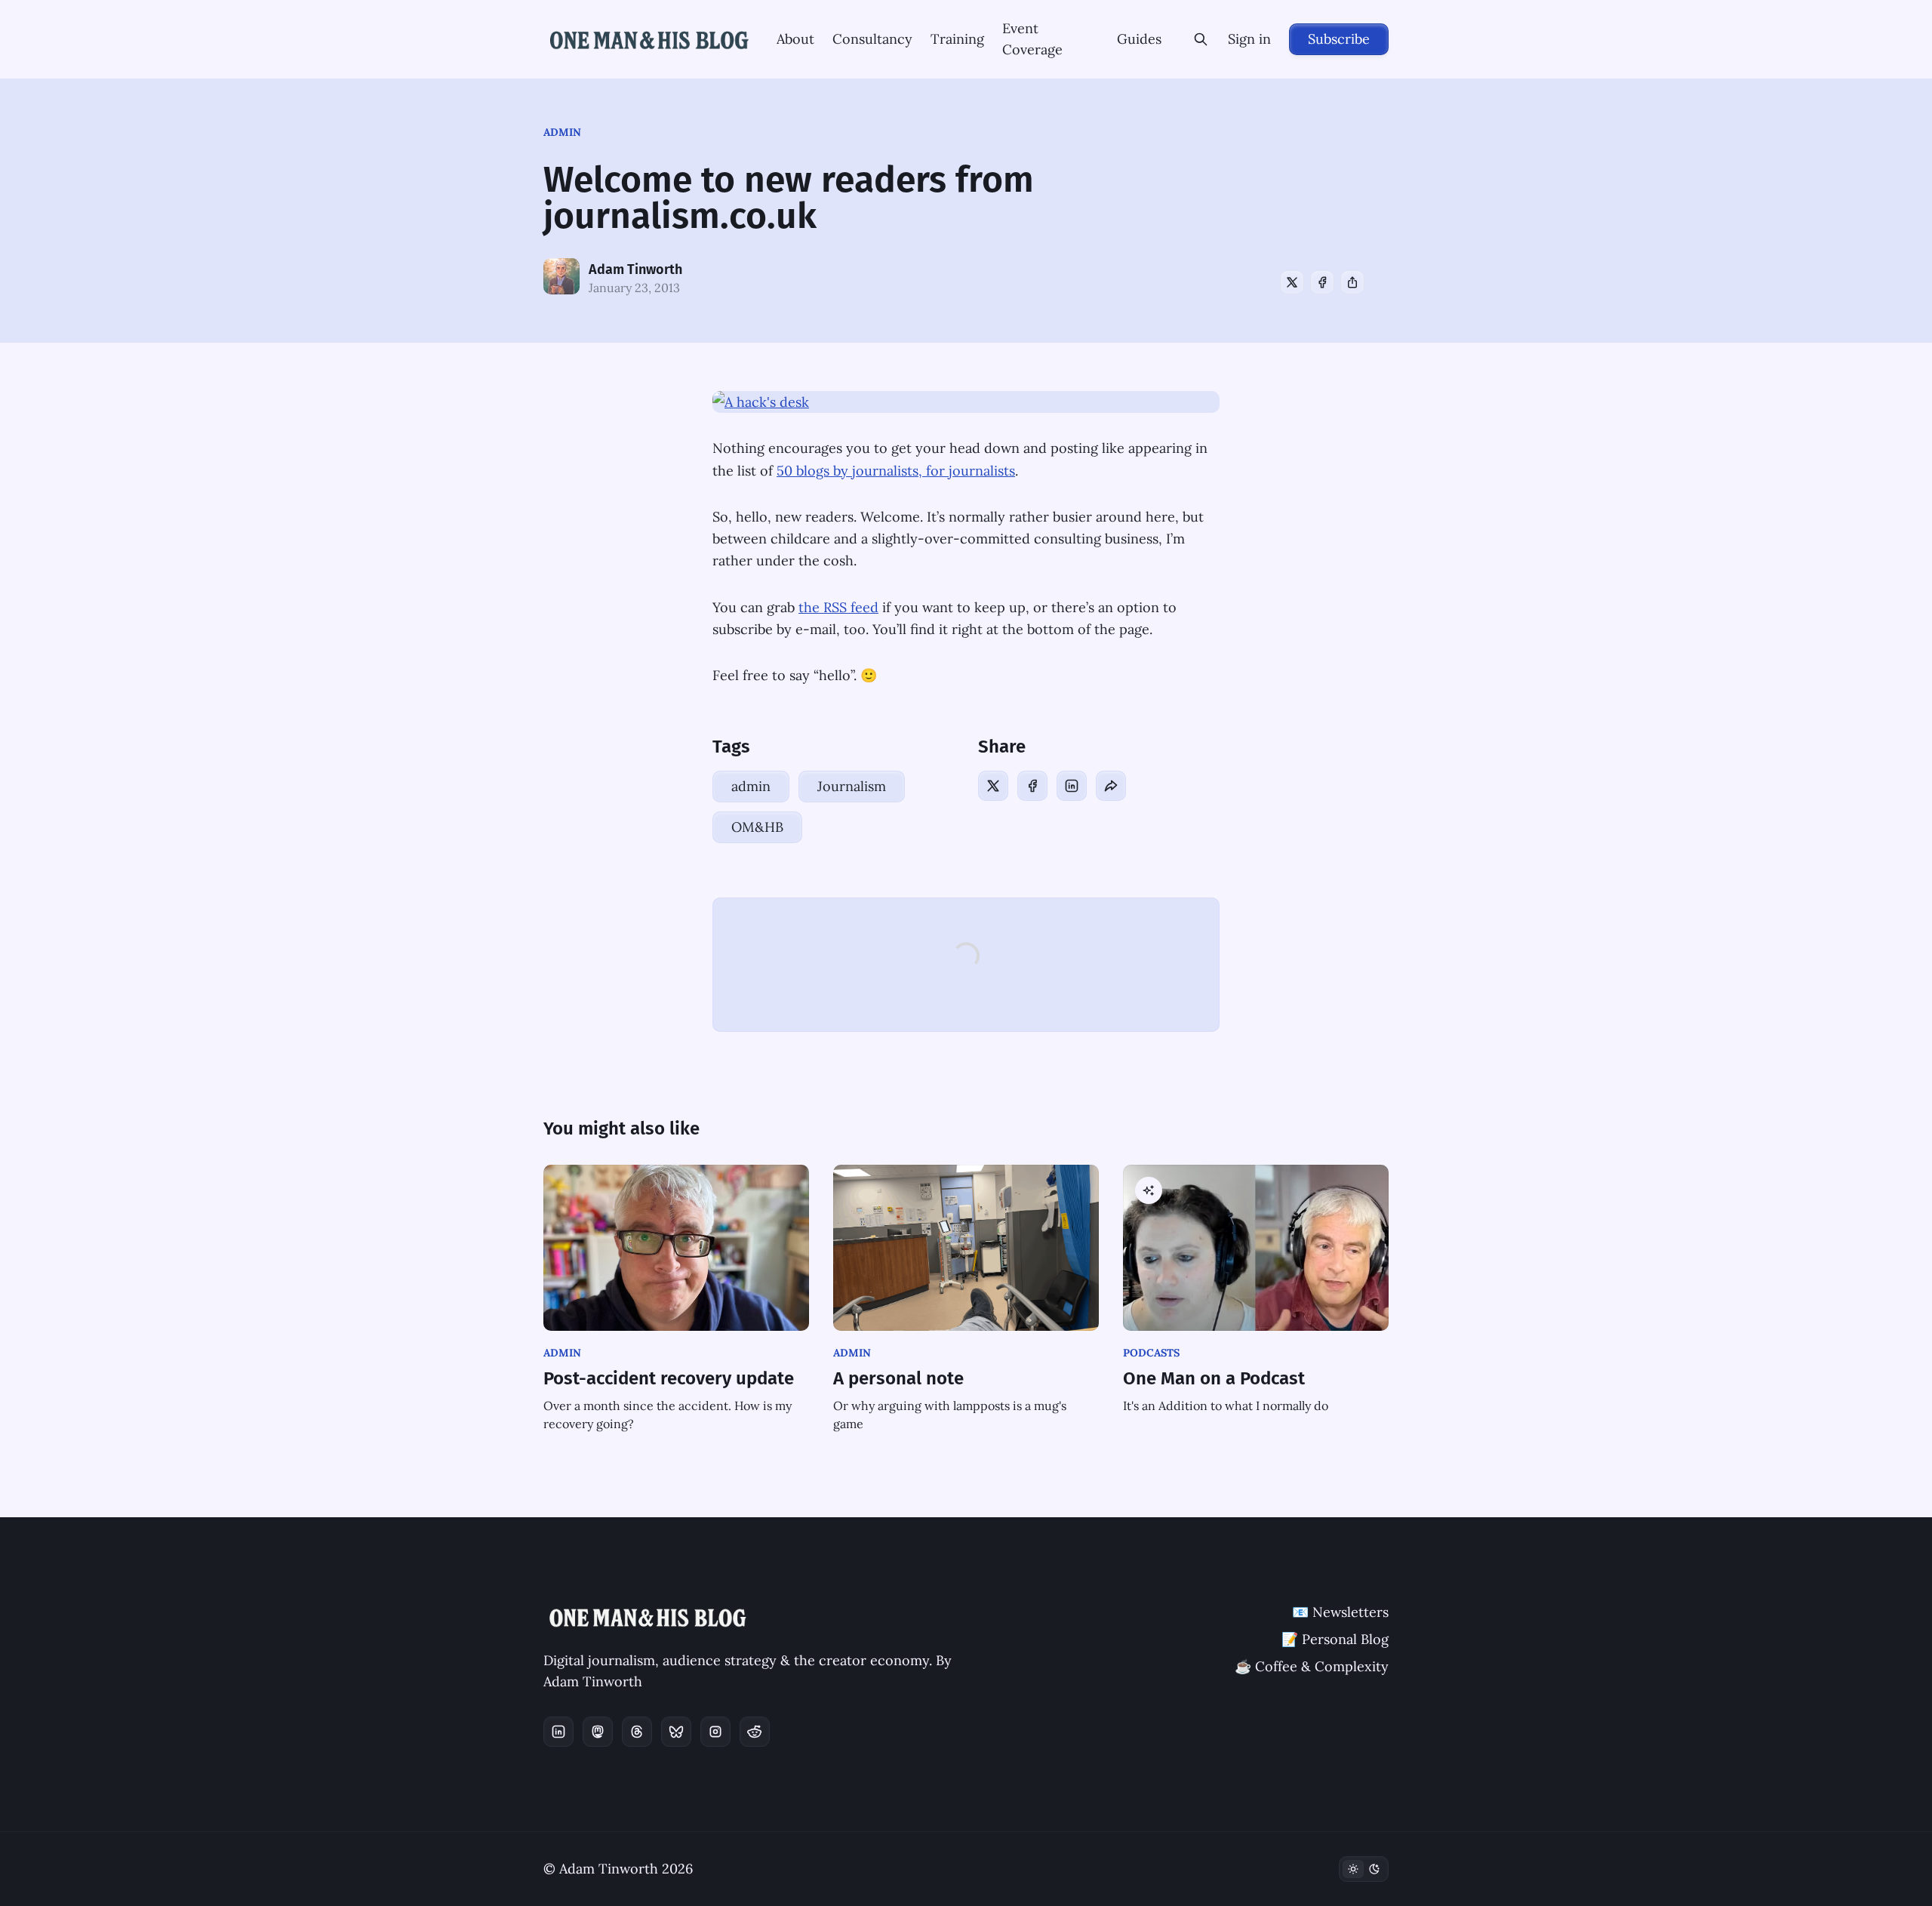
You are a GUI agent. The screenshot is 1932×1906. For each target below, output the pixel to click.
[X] (1292, 282)
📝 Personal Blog (1335, 1639)
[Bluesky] (676, 1732)
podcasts (1151, 1353)
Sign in (1249, 39)
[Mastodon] (598, 1732)
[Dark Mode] (1364, 1869)
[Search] (1201, 39)
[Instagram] (715, 1732)
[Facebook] (1322, 282)
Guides (1139, 39)
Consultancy (872, 39)
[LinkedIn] (1072, 786)
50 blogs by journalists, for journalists (896, 471)
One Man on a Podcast (1214, 1378)
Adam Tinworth (635, 269)
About (795, 39)
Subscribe (1339, 39)
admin (562, 132)
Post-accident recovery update (669, 1378)
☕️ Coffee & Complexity (1312, 1666)
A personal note (898, 1378)
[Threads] (637, 1732)
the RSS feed (838, 607)
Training (957, 39)
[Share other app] (1352, 282)
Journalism (852, 786)
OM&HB (757, 827)
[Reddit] (755, 1732)
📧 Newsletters (1340, 1612)
